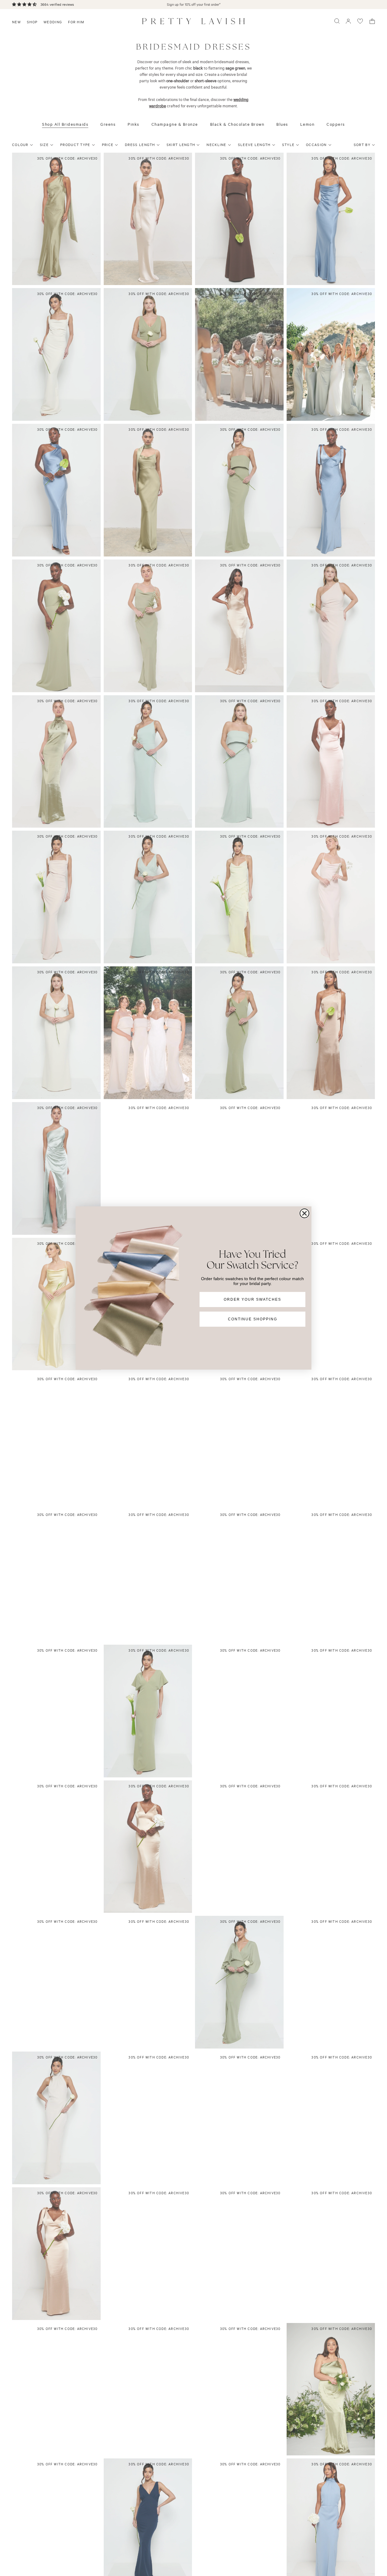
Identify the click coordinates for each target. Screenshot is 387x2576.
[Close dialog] (304, 1213)
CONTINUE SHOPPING (253, 1319)
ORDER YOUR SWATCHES (252, 1299)
